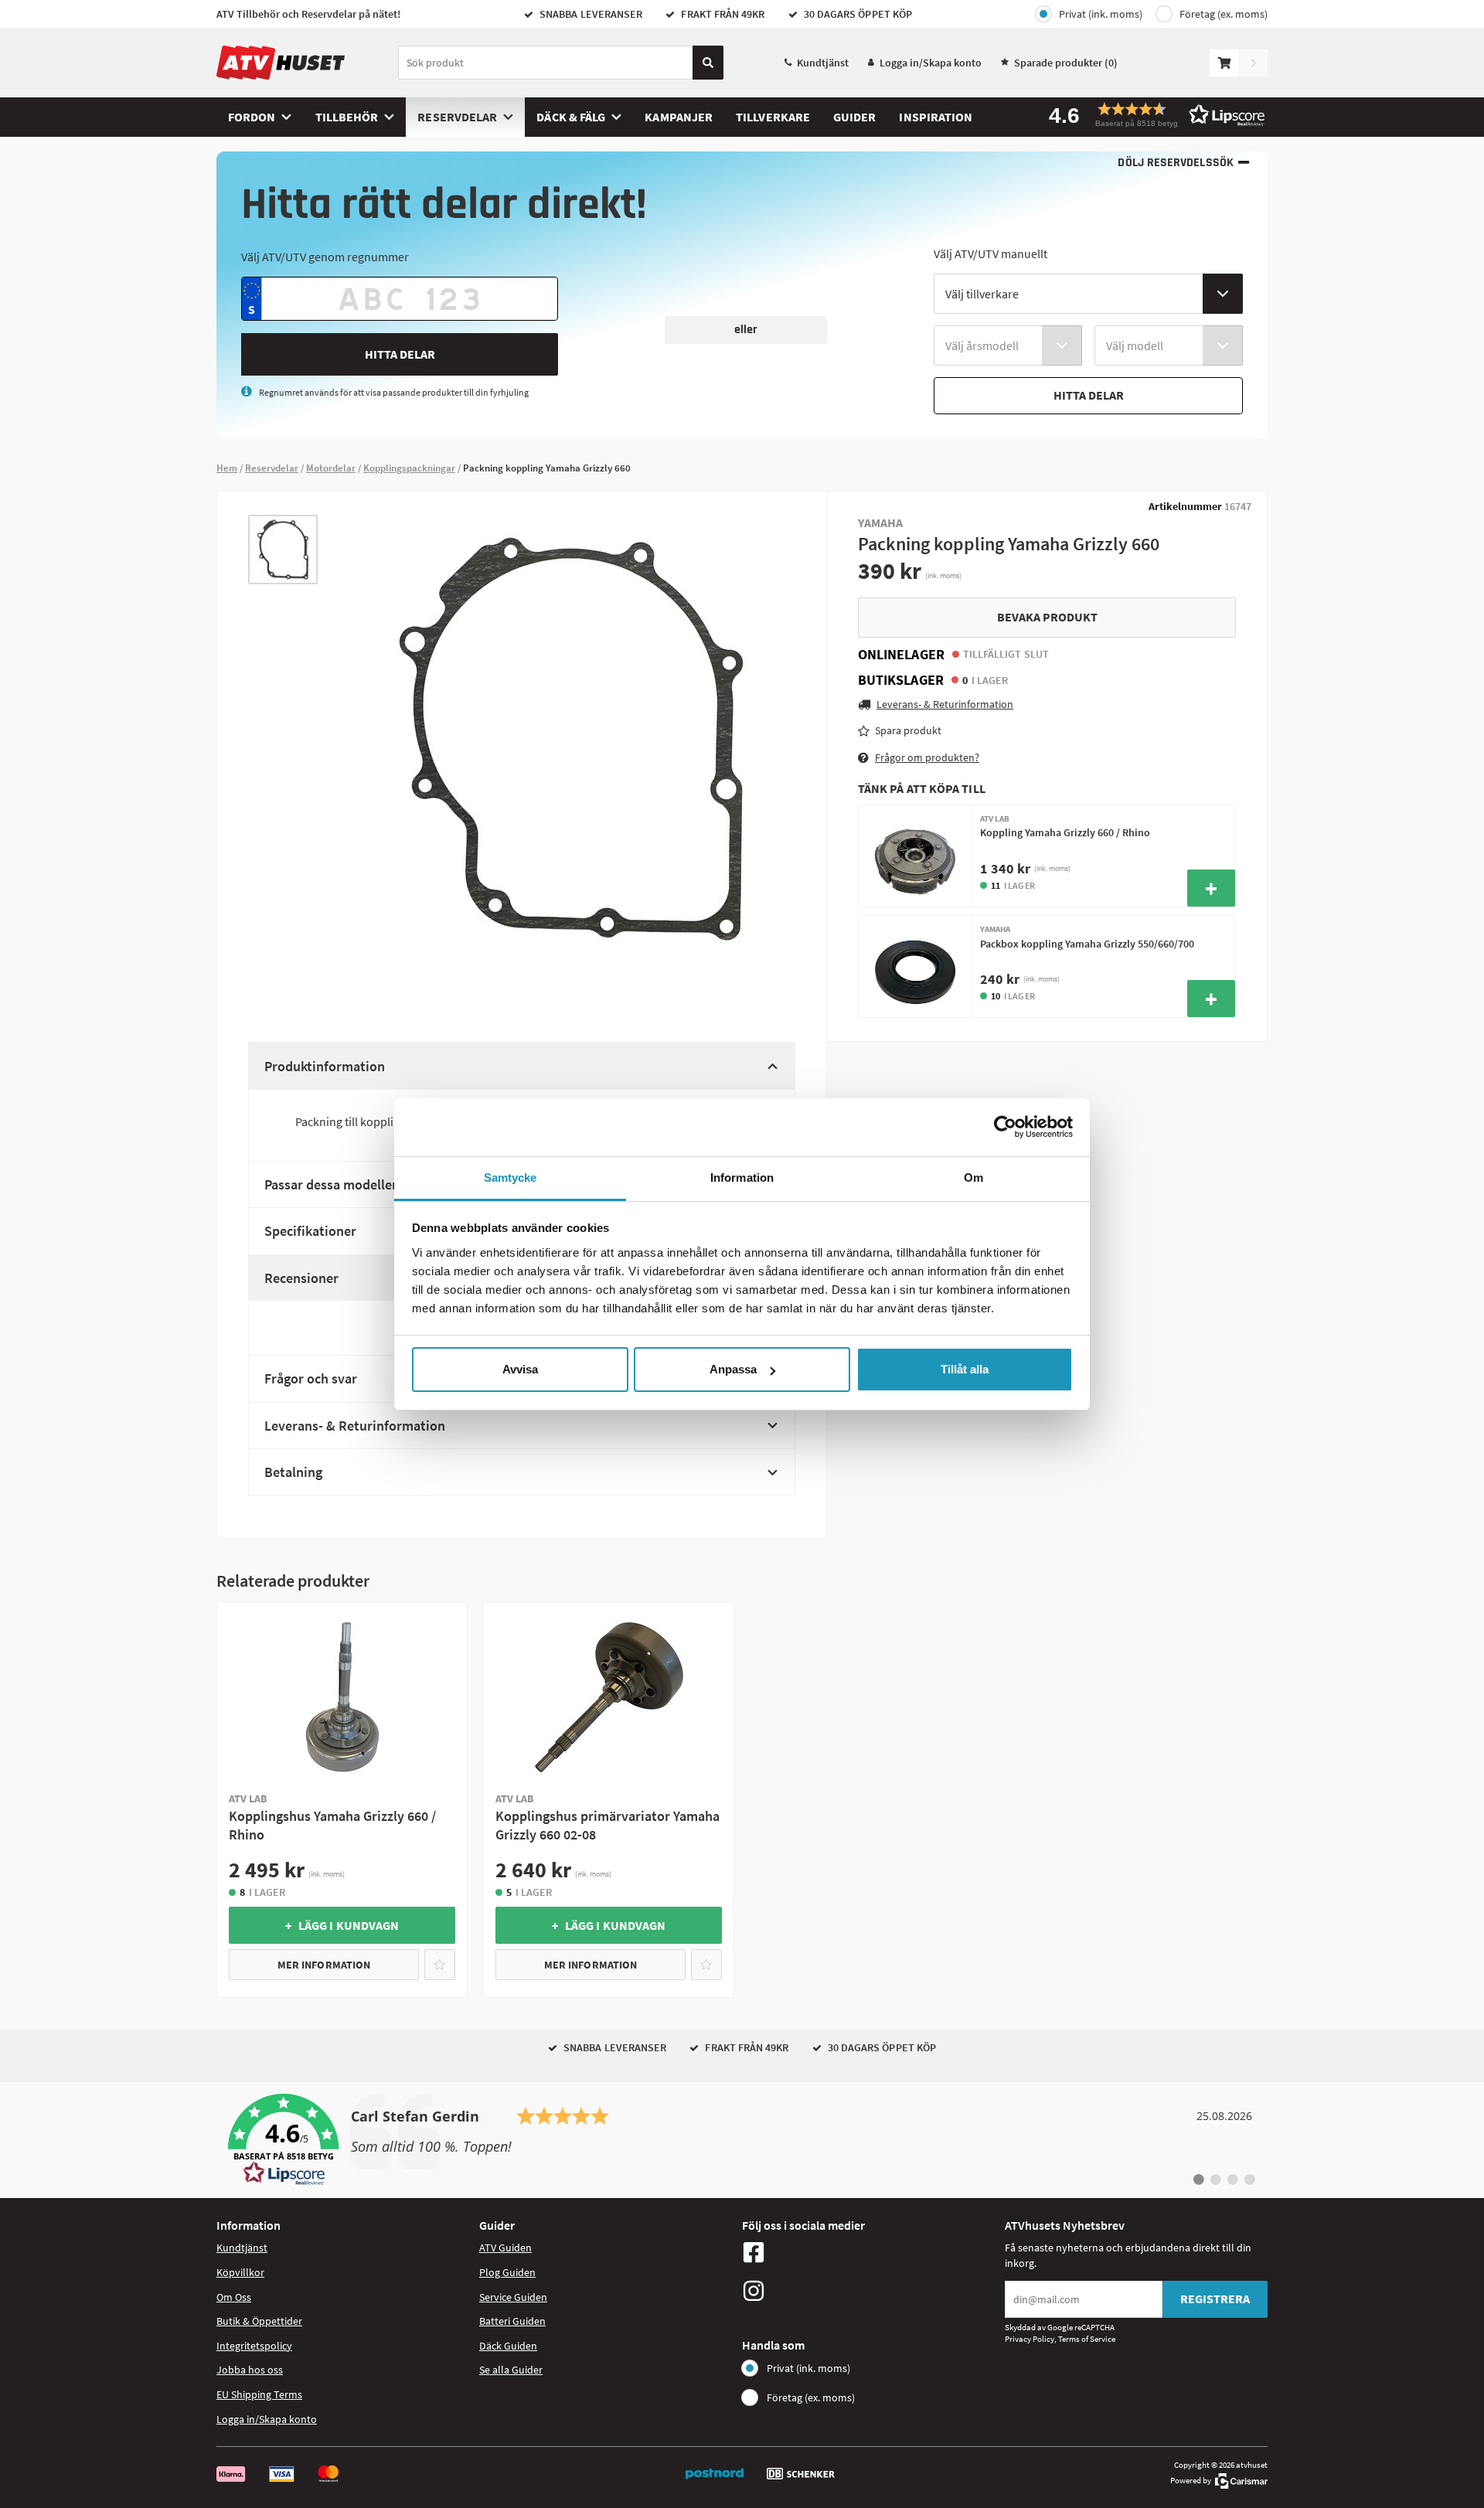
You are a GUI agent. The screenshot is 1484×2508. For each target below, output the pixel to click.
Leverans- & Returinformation (355, 1426)
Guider (854, 117)
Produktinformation (325, 1066)
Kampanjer (679, 117)
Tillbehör (347, 117)
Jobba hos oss (250, 2370)
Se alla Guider (511, 2370)
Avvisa (520, 1369)
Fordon (252, 117)
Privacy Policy (1030, 2339)
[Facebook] (870, 2252)
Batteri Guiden (512, 2321)
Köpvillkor (240, 2272)
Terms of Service (1087, 2339)
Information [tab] (742, 1177)
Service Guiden (513, 2297)
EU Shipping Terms (259, 2394)
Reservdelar (457, 117)
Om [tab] (973, 1177)
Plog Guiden (507, 2272)
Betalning (293, 1472)
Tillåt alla (965, 1369)
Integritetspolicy (254, 2346)
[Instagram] (870, 2291)
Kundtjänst (823, 63)
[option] (283, 550)
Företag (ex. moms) (1224, 14)
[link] (742, 2140)
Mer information (324, 1965)
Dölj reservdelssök (1175, 163)
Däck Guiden (508, 2346)
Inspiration (936, 117)
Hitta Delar (400, 354)
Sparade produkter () (1066, 63)
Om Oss (234, 2297)
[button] (1152, 115)
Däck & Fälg (571, 117)
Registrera (1215, 2299)
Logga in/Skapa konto (931, 63)
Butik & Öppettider (259, 2321)
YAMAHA (880, 522)
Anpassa (733, 1369)
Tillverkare (773, 117)
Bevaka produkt (1047, 617)
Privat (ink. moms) (1101, 14)
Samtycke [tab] (511, 1177)
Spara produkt (908, 730)
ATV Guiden (505, 2248)
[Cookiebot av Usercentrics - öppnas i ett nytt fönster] (1005, 1127)
